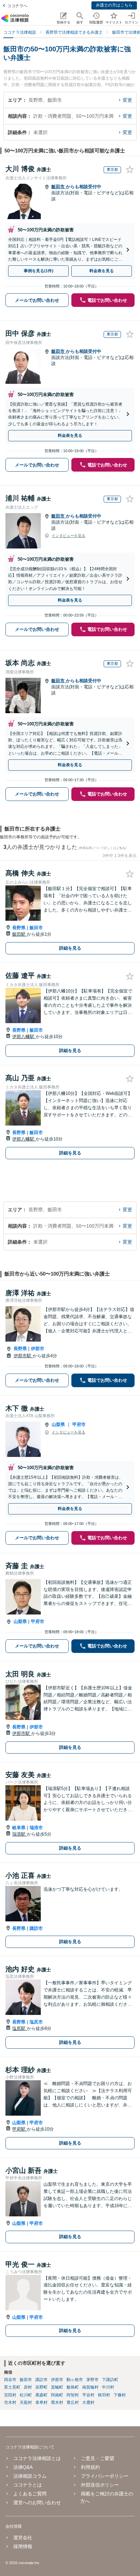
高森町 (41, 2395)
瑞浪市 (36, 1828)
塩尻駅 (20, 2028)
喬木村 (57, 2402)
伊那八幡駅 (24, 1037)
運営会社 (23, 2538)
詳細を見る (70, 948)
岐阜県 (19, 1828)
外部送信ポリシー (100, 2485)
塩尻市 (36, 2022)
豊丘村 (73, 2402)
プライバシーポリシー (105, 2476)
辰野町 (41, 2387)
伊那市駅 (23, 1356)
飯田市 (59, 187)
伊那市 (38, 1349)
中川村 (108, 2387)
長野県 (19, 928)
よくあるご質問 (30, 2494)
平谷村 (88, 2395)
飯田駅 (20, 934)
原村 (28, 2387)
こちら (121, 848)
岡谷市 (10, 2380)
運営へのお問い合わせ (37, 2503)
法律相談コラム (30, 2476)
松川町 (26, 2395)
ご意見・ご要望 (98, 2458)
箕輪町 (57, 2387)
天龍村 (26, 2402)
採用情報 (23, 2546)
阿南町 (57, 2395)
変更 (127, 100)
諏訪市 (36, 1928)
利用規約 (90, 2467)
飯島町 (73, 2387)
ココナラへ (17, 6)
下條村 (120, 2395)
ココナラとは (28, 2485)
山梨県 (58, 1424)
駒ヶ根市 (75, 2380)
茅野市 (92, 2380)
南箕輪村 (90, 2387)
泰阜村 (41, 2402)
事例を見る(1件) (39, 271)
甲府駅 (20, 2129)
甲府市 (79, 1424)
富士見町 (12, 2387)
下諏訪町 (110, 2380)
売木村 (10, 2402)
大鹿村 (88, 2402)
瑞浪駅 (20, 1834)
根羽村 (104, 2395)
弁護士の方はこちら (114, 5)
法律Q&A (23, 2467)
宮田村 (10, 2395)
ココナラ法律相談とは (37, 2458)
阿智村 (73, 2395)
